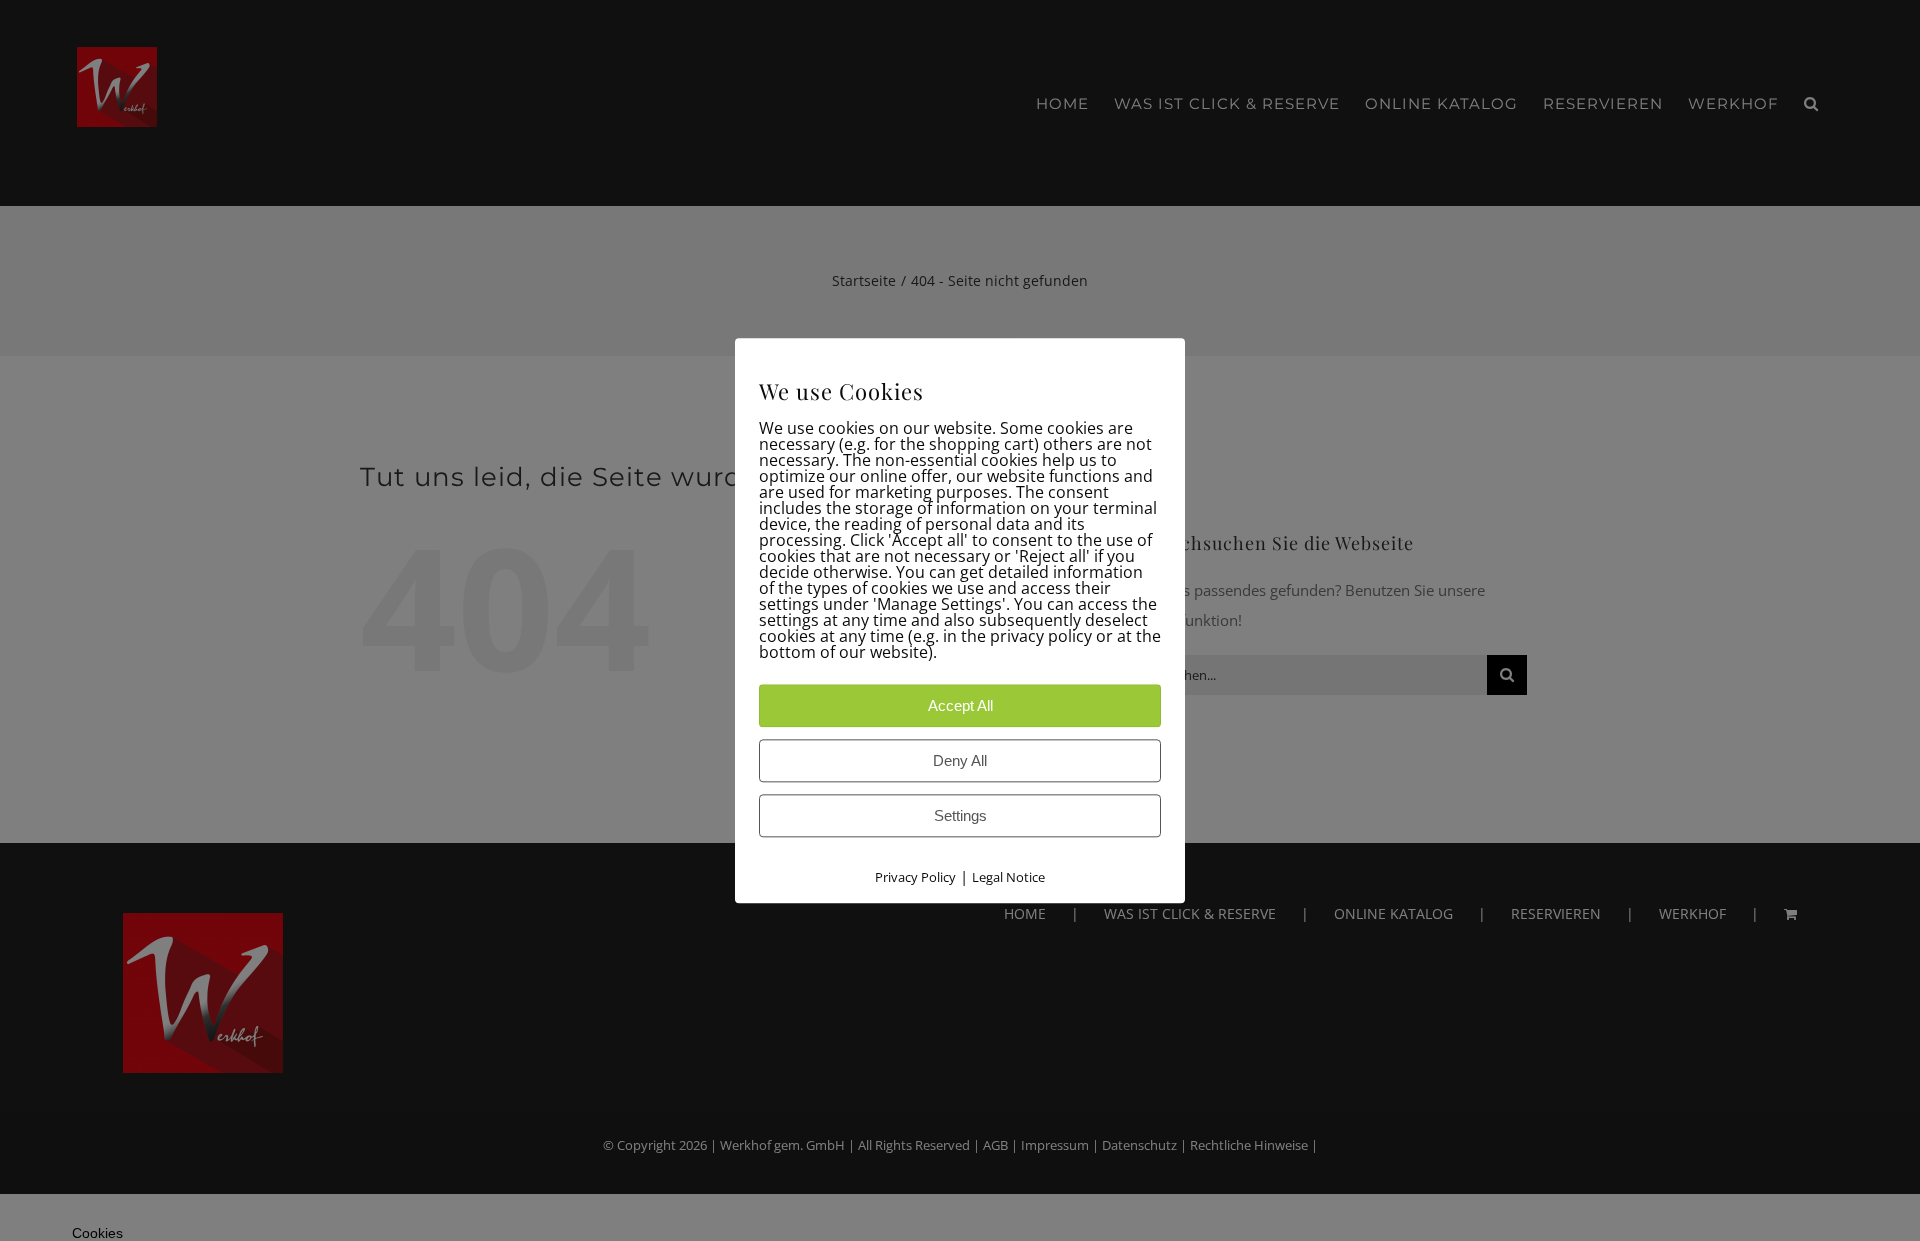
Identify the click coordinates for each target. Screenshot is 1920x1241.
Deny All (960, 760)
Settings (960, 815)
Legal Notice (1008, 877)
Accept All (960, 705)
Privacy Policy (915, 877)
